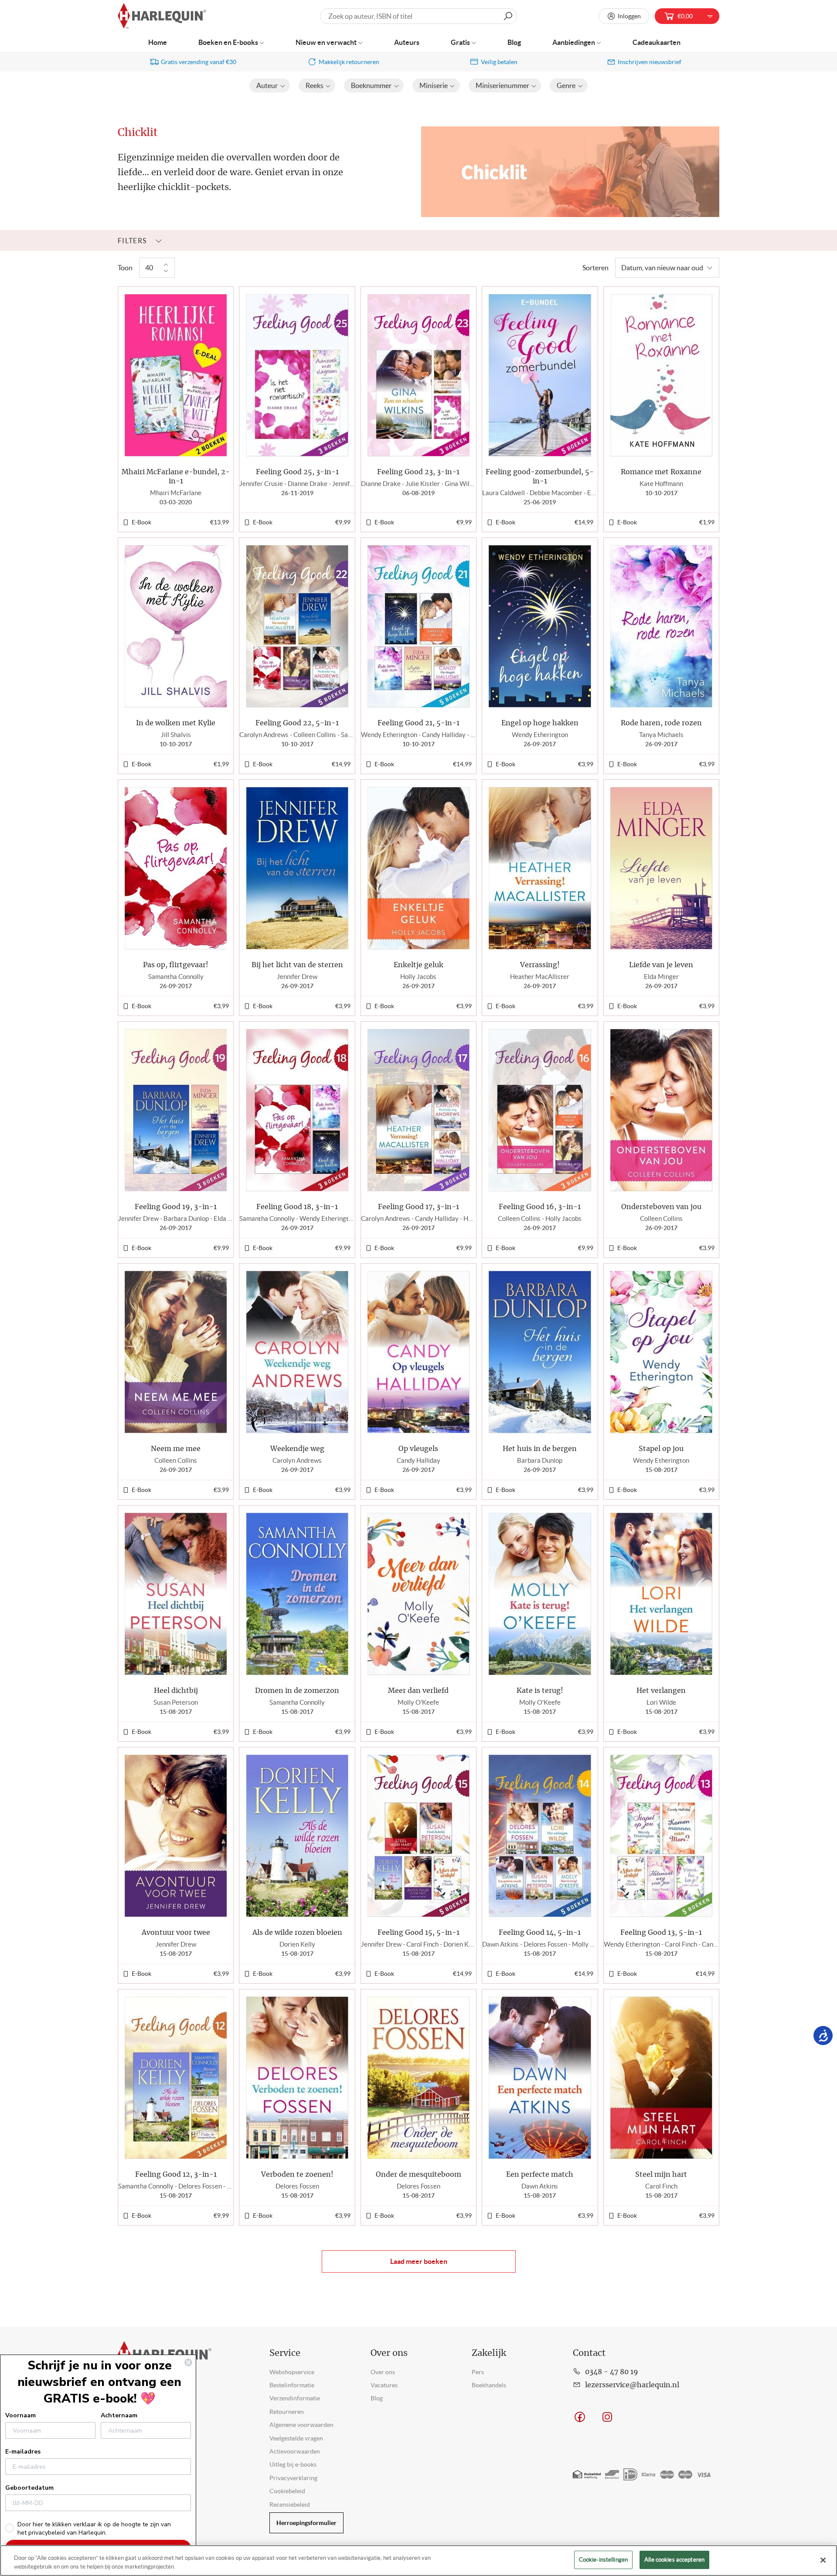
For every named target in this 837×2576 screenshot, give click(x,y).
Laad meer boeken (419, 2261)
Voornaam (20, 2415)
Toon (125, 268)
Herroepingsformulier (306, 2523)
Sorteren (595, 268)
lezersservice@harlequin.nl (632, 2385)
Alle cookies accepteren (674, 2560)
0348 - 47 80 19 (612, 2372)
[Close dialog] (188, 2362)
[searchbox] (418, 16)
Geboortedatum (29, 2488)
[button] (270, 85)
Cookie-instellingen (603, 2560)
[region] (418, 2561)
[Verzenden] (508, 16)
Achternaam (119, 2415)
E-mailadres (23, 2452)
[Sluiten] (823, 2560)
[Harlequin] (162, 16)
